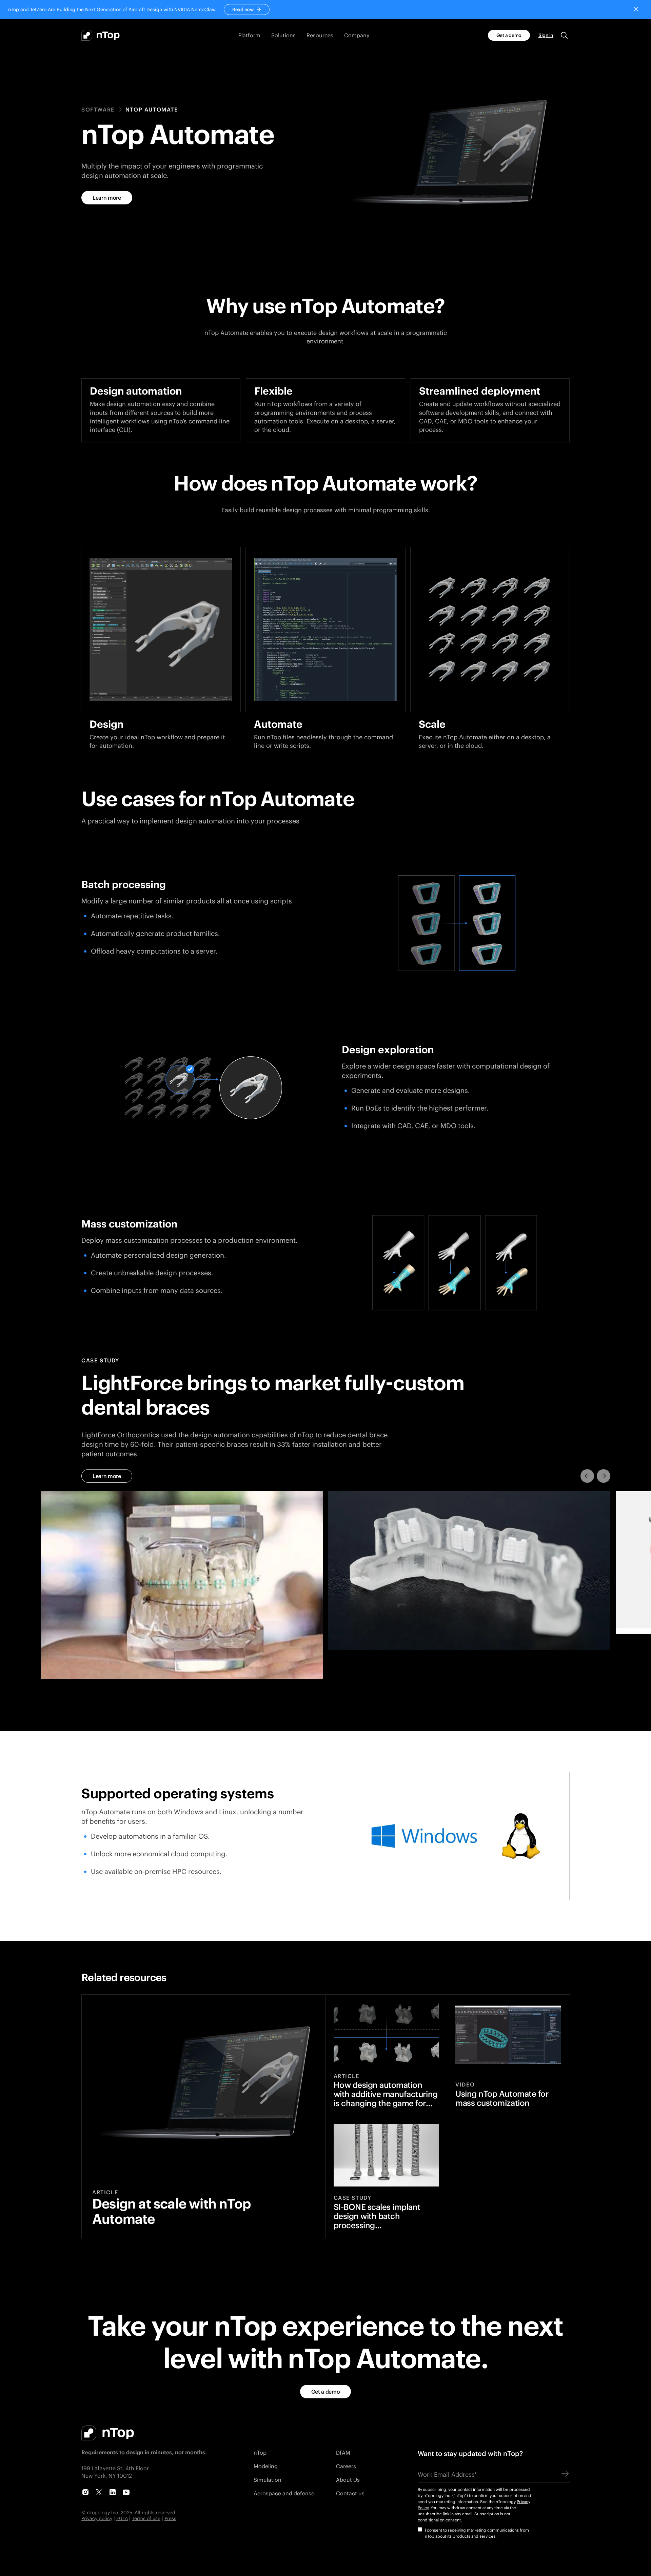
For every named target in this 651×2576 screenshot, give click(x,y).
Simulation (268, 2480)
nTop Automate (152, 109)
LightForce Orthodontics (120, 1435)
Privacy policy (97, 2518)
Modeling (266, 2466)
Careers (346, 2466)
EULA (122, 2518)
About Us (348, 2480)
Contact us (350, 2493)
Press (170, 2518)
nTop (260, 2452)
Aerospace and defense (284, 2493)
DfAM (343, 2452)
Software (98, 109)
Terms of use (146, 2518)
